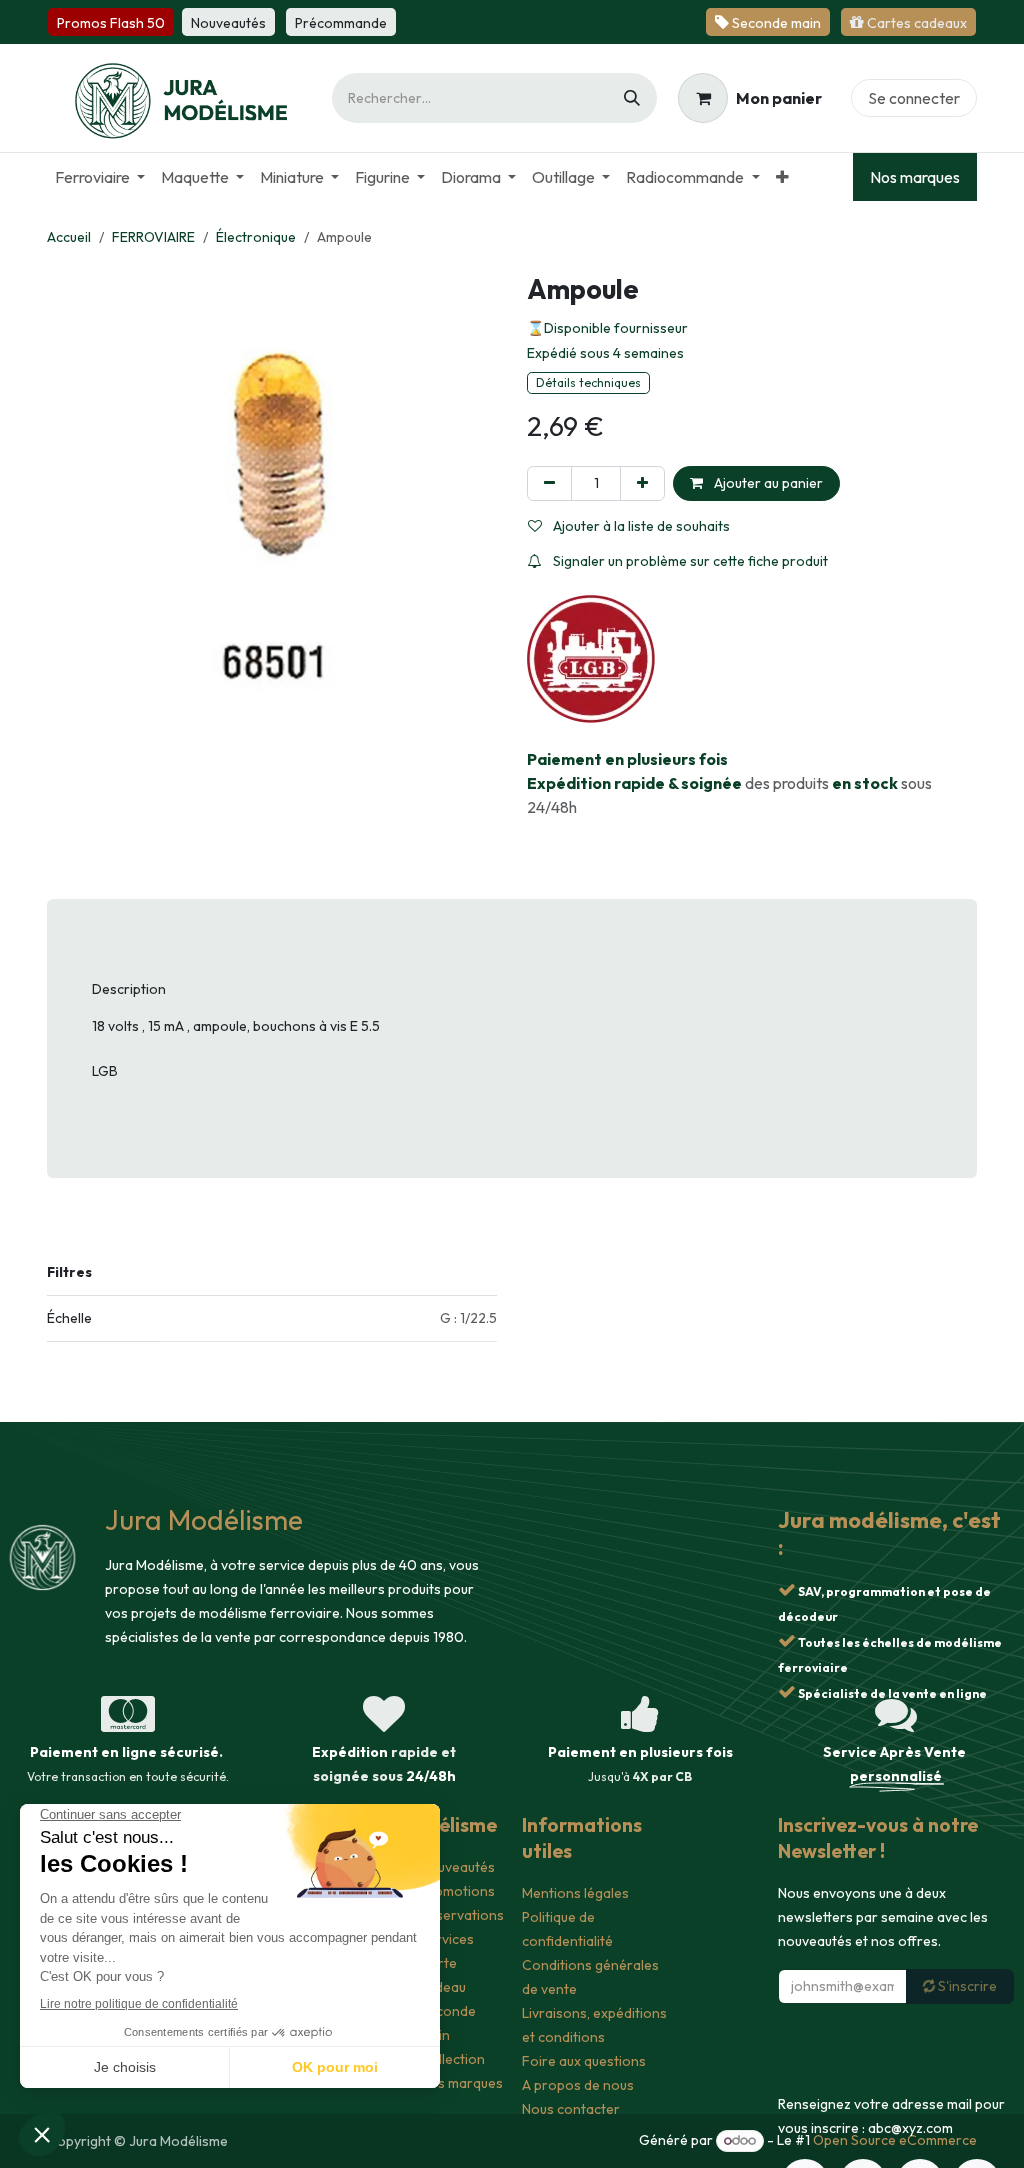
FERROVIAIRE (153, 237)
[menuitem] (100, 177)
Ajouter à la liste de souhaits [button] (640, 526)
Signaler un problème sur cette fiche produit (689, 561)
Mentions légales (575, 1893)
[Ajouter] (642, 483)
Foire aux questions (584, 2061)
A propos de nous (578, 2085)
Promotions (457, 1891)
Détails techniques (588, 382)
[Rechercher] (632, 98)
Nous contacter (571, 2109)
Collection (452, 2059)
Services (447, 1939)
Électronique (256, 237)
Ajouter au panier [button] (767, 483)
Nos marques (915, 177)
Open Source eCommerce (895, 2140)
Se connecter (914, 98)
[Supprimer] (549, 483)
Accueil (69, 237)
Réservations (462, 1915)
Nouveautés (457, 1867)
